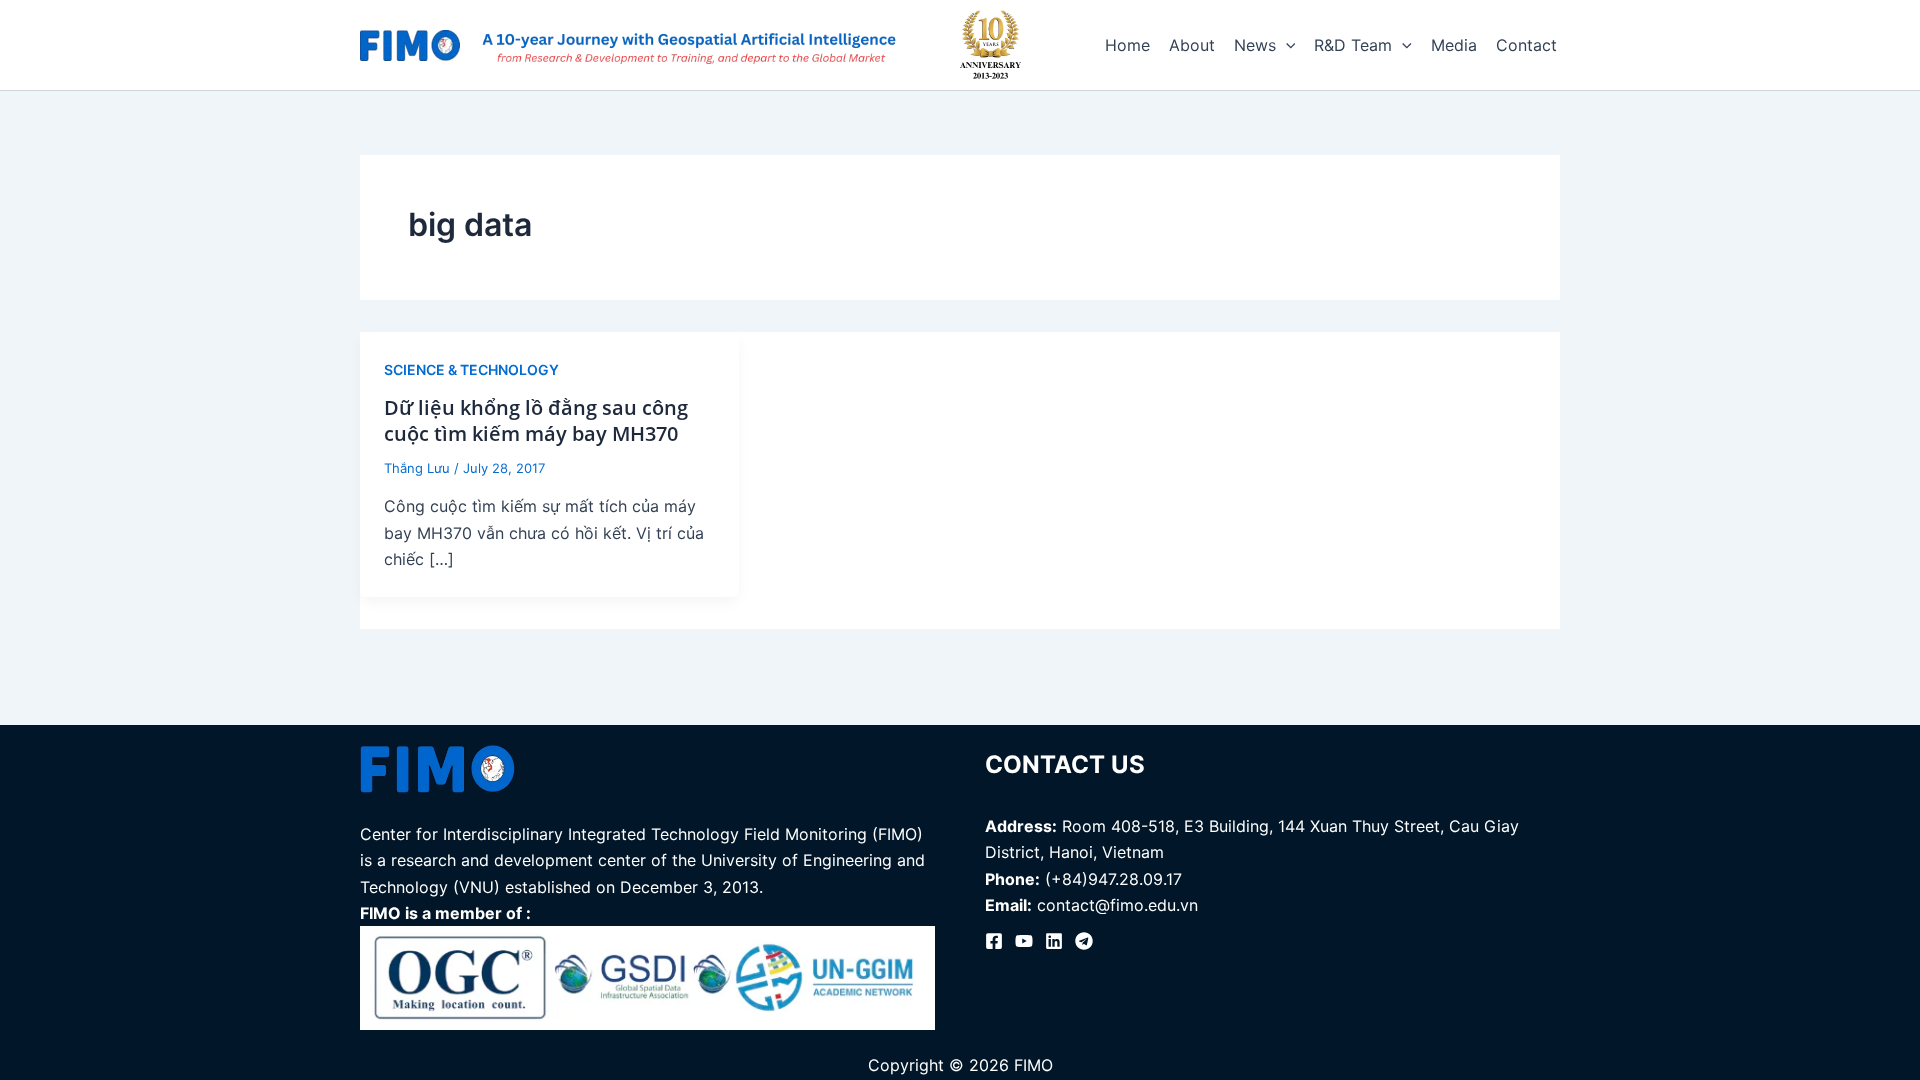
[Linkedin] (1054, 941)
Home (1127, 45)
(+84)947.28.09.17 (1113, 879)
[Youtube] (1024, 941)
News (1255, 45)
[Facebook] (994, 941)
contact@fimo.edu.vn (1117, 905)
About (1192, 45)
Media (1454, 45)
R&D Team (1353, 45)
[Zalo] (1084, 941)
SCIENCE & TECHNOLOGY (471, 369)
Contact (1526, 45)
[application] (1286, 45)
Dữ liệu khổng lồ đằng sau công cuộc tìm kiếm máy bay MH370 (536, 420)
